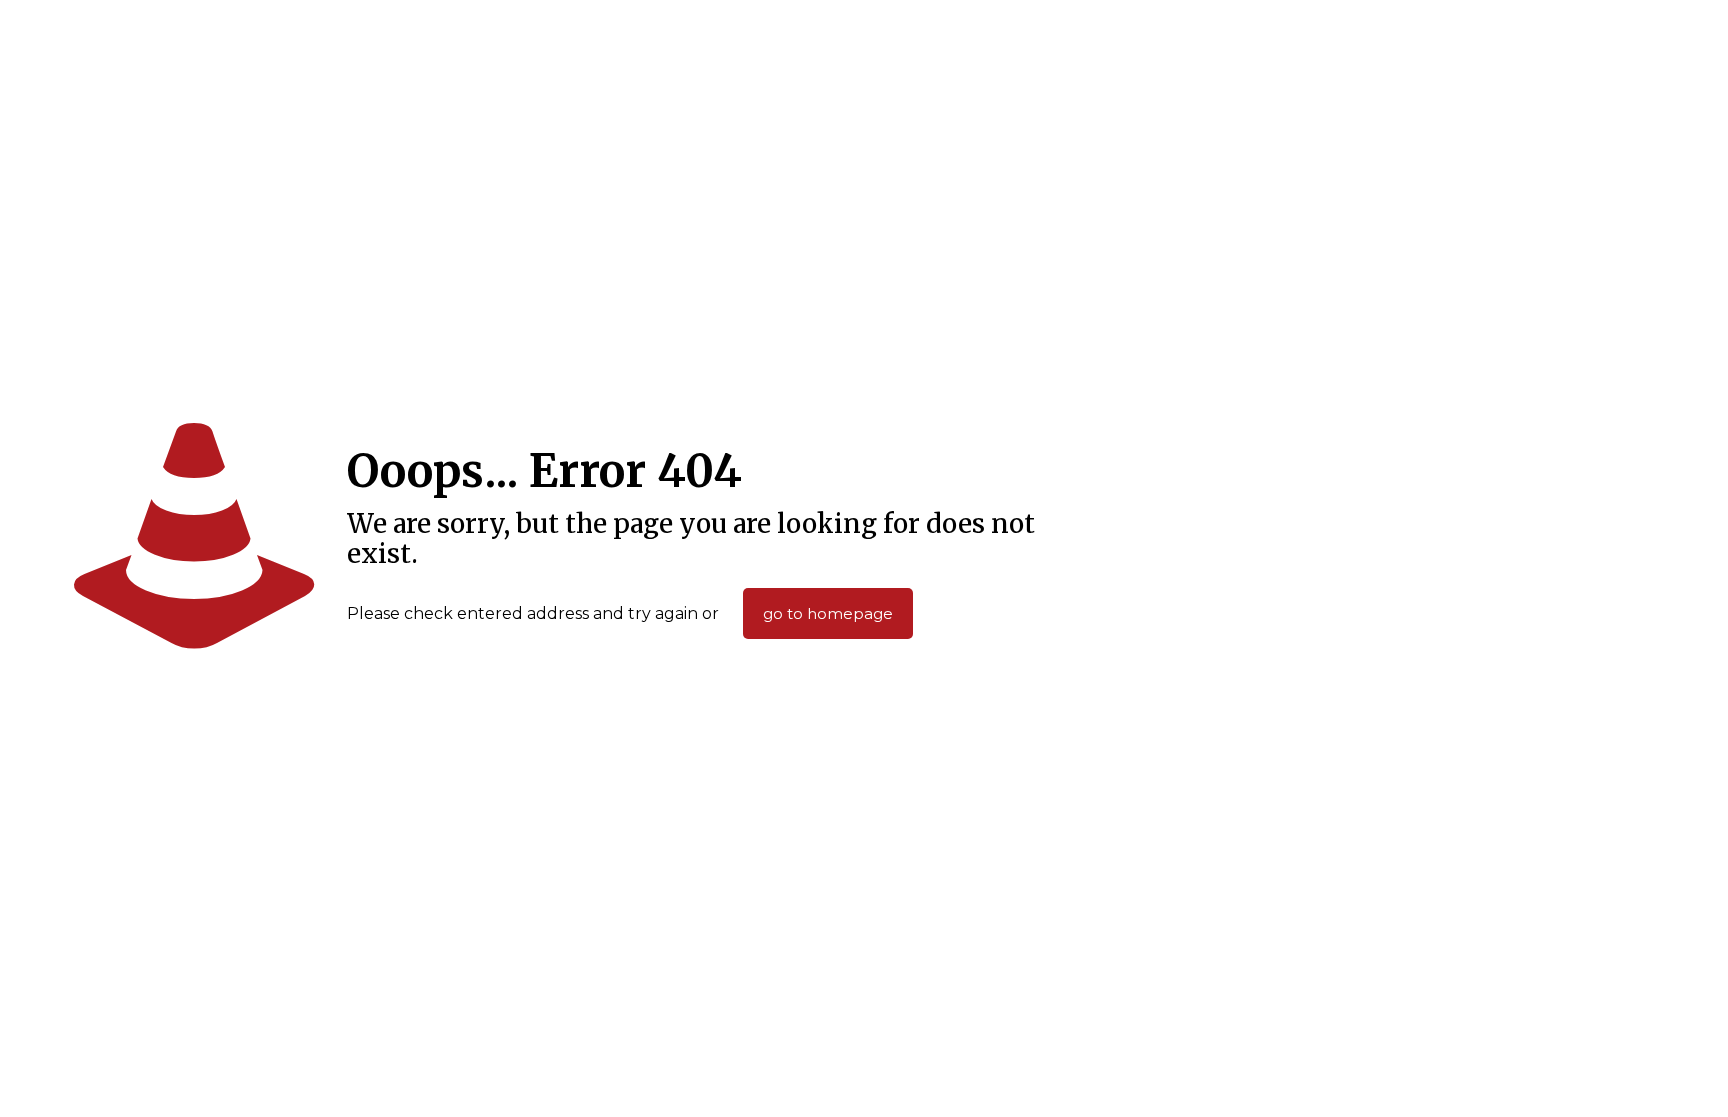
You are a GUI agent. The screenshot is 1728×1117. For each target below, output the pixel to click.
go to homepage (828, 613)
